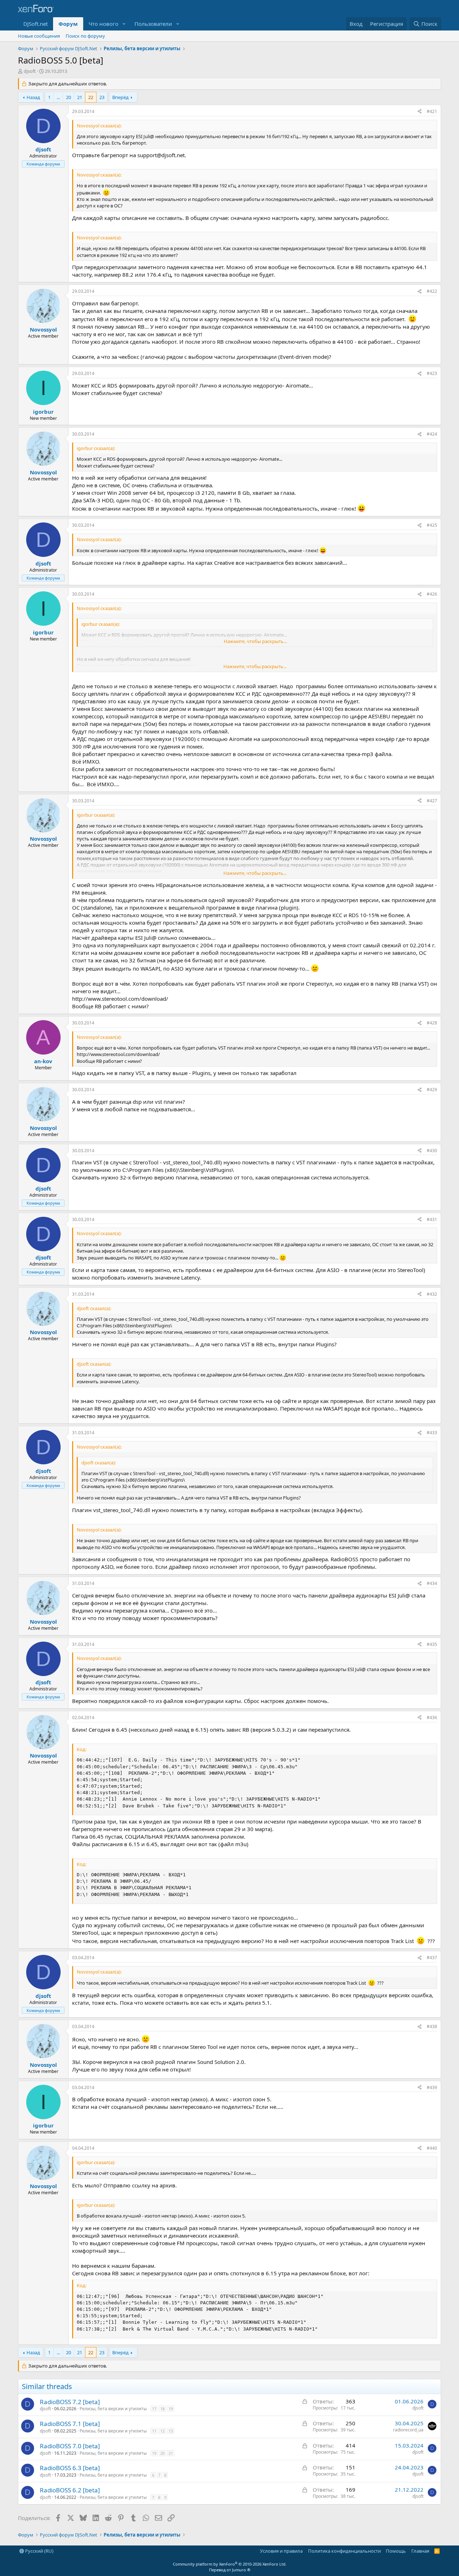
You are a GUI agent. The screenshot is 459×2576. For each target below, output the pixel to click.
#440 (432, 2148)
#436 (432, 1718)
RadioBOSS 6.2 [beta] (70, 2490)
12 (162, 2431)
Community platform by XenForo (230, 2564)
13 (171, 2431)
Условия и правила (281, 2551)
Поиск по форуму (85, 36)
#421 (432, 111)
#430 (432, 1151)
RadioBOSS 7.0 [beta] (70, 2446)
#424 (432, 434)
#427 (432, 801)
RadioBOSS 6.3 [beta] (70, 2468)
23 (102, 97)
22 (91, 97)
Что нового (103, 24)
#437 (432, 1958)
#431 (432, 1219)
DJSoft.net (36, 24)
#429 (432, 1090)
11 (154, 2431)
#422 (432, 291)
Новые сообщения (39, 36)
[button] (124, 24)
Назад (33, 97)
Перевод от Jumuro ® (230, 2570)
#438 (432, 2026)
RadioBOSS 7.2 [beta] (70, 2402)
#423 (432, 373)
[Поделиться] (420, 112)
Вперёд (120, 97)
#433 (432, 1433)
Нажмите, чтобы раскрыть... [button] (255, 641)
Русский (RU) (39, 2551)
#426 (432, 594)
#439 (432, 2087)
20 (68, 97)
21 (80, 97)
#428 (432, 1023)
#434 (432, 1583)
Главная (420, 2551)
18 (162, 2409)
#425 (432, 525)
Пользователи (153, 24)
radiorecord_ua (408, 2430)
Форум (68, 24)
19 (171, 2409)
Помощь (396, 2551)
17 (154, 2409)
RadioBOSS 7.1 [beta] (70, 2424)
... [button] (58, 97)
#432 (432, 1294)
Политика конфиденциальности (344, 2551)
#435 (432, 1644)
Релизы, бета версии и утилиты (113, 2409)
